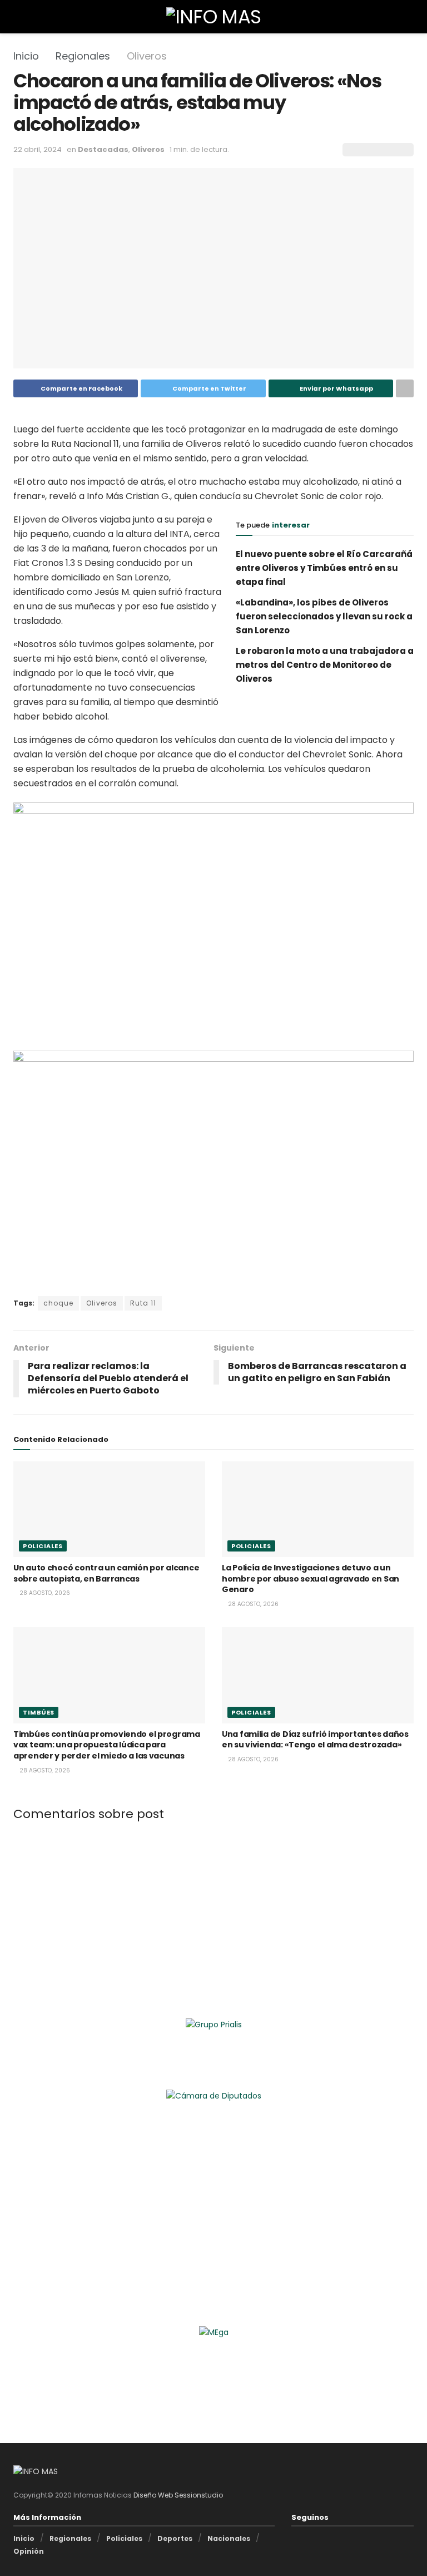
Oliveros (147, 56)
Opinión (29, 2551)
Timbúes (39, 1712)
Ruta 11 (143, 1303)
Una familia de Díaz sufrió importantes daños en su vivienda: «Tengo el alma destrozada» (315, 1740)
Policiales (43, 1546)
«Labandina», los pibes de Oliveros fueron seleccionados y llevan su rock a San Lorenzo (324, 616)
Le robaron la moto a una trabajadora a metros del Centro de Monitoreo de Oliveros (325, 665)
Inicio (26, 56)
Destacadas (103, 149)
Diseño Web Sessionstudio (178, 2495)
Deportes (175, 2538)
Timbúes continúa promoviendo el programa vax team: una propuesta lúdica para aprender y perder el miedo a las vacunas (107, 1745)
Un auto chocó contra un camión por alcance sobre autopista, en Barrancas (106, 1573)
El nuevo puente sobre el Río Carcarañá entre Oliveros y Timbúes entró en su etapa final (324, 568)
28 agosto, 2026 (44, 1593)
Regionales (83, 56)
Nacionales (229, 2538)
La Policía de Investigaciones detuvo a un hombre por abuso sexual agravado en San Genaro (311, 1578)
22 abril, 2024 (38, 149)
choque (58, 1303)
